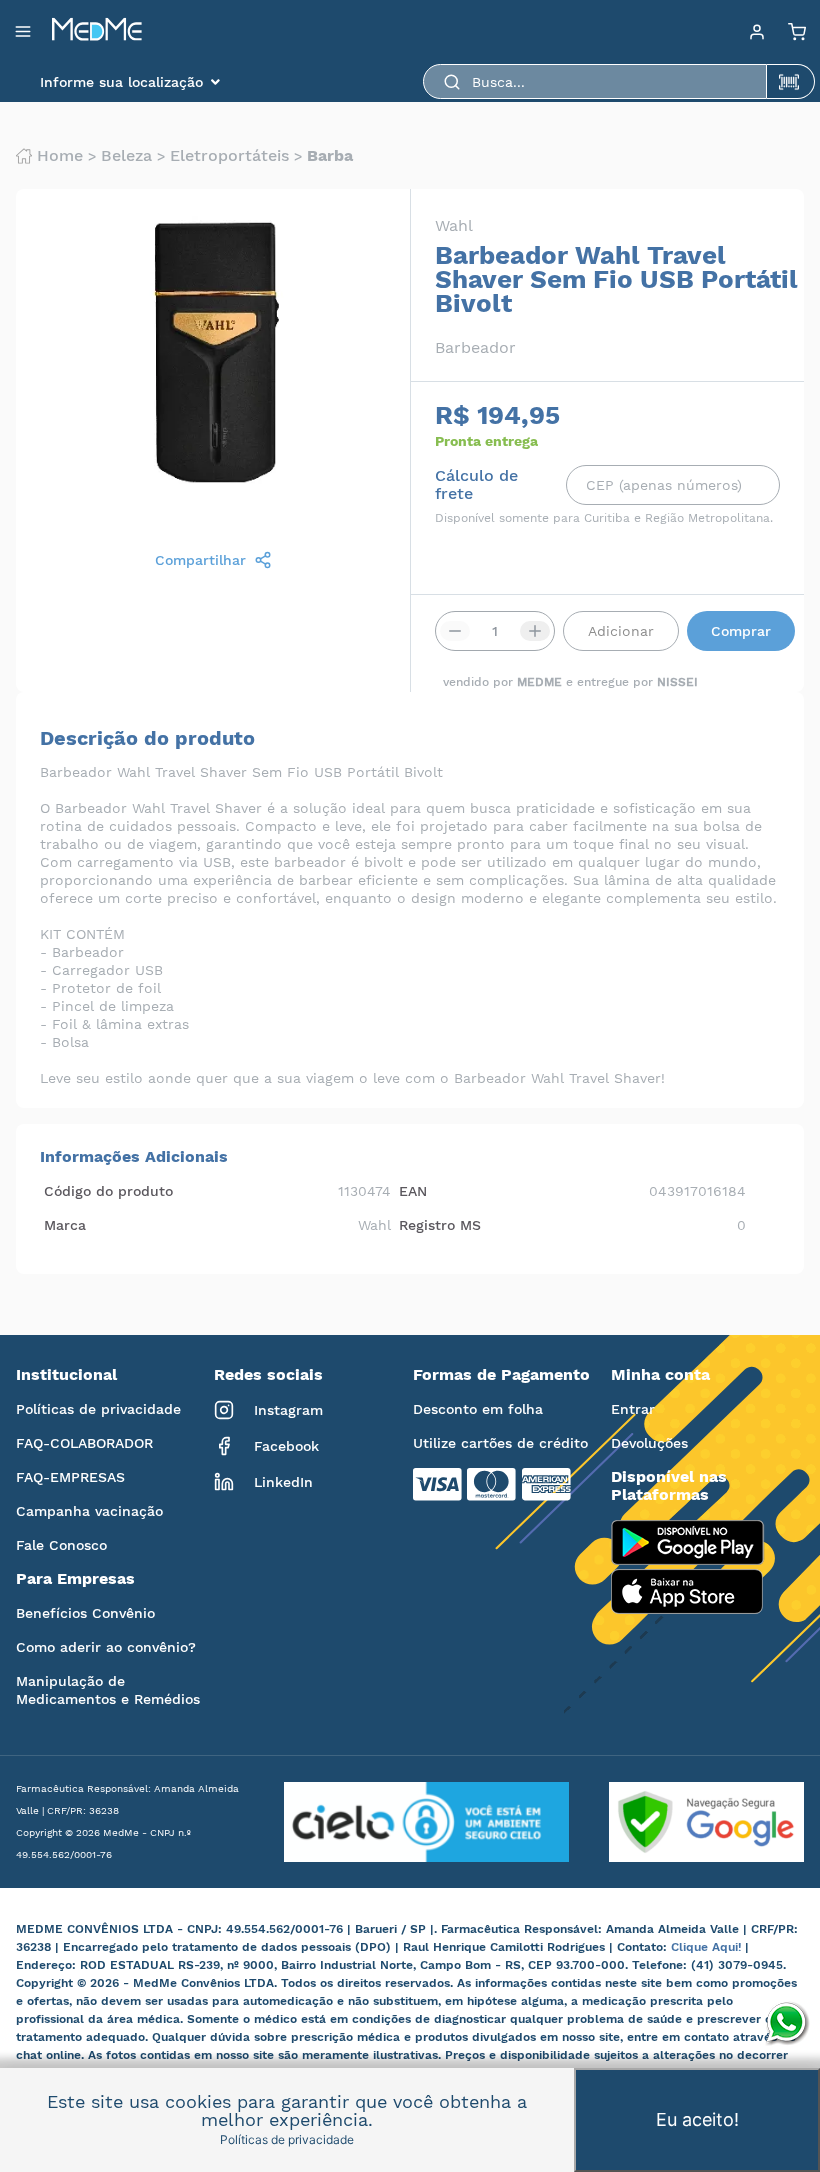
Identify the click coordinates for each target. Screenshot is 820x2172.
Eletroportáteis (229, 156)
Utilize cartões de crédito (500, 1443)
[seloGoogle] (686, 1822)
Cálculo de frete (476, 485)
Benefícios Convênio (85, 1613)
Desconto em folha (478, 1409)
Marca (65, 1225)
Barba (330, 156)
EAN (413, 1191)
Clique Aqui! (708, 1947)
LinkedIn (283, 1482)
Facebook (286, 1446)
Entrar (633, 1409)
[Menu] (757, 31)
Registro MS (440, 1225)
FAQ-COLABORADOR (84, 1443)
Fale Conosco (61, 1545)
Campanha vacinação (89, 1511)
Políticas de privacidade (98, 1409)
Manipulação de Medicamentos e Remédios (108, 1690)
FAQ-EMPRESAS (70, 1477)
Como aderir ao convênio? (106, 1647)
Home (60, 156)
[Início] (97, 31)
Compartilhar (200, 560)
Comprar (741, 631)
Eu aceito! (697, 2119)
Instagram (288, 1410)
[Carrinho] (797, 31)
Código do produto (108, 1191)
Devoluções (649, 1443)
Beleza (126, 156)
